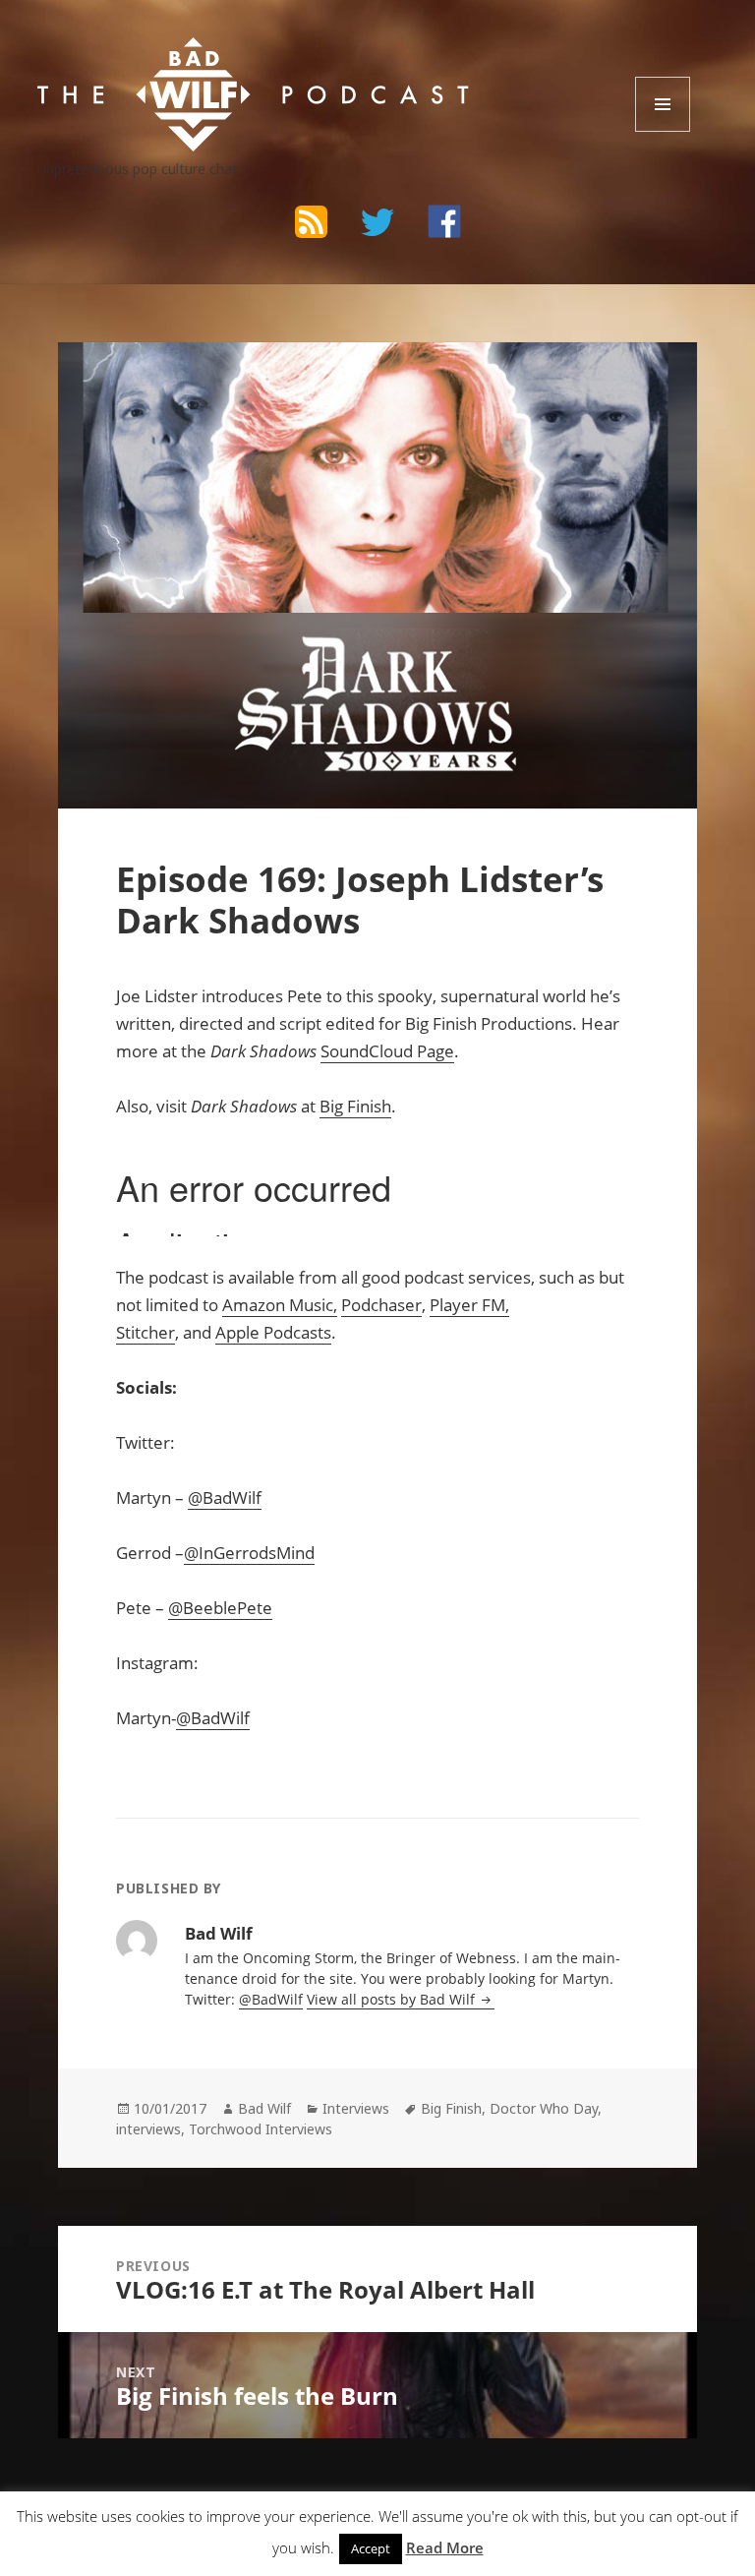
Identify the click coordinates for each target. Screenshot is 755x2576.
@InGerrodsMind (249, 1553)
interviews (148, 2129)
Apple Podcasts (273, 1332)
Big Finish (355, 1106)
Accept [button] (371, 2548)
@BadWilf (225, 1498)
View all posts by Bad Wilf (393, 1999)
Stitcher (145, 1332)
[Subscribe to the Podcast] (311, 221)
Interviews (356, 2108)
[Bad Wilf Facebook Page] (444, 221)
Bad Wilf (264, 2108)
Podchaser (381, 1305)
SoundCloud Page (387, 1051)
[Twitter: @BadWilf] (377, 225)
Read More (445, 2547)
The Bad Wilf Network (194, 56)
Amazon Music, (280, 1305)
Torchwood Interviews (261, 2129)
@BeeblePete (220, 1608)
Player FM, (469, 1305)
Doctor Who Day (544, 2108)
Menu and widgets (663, 131)
